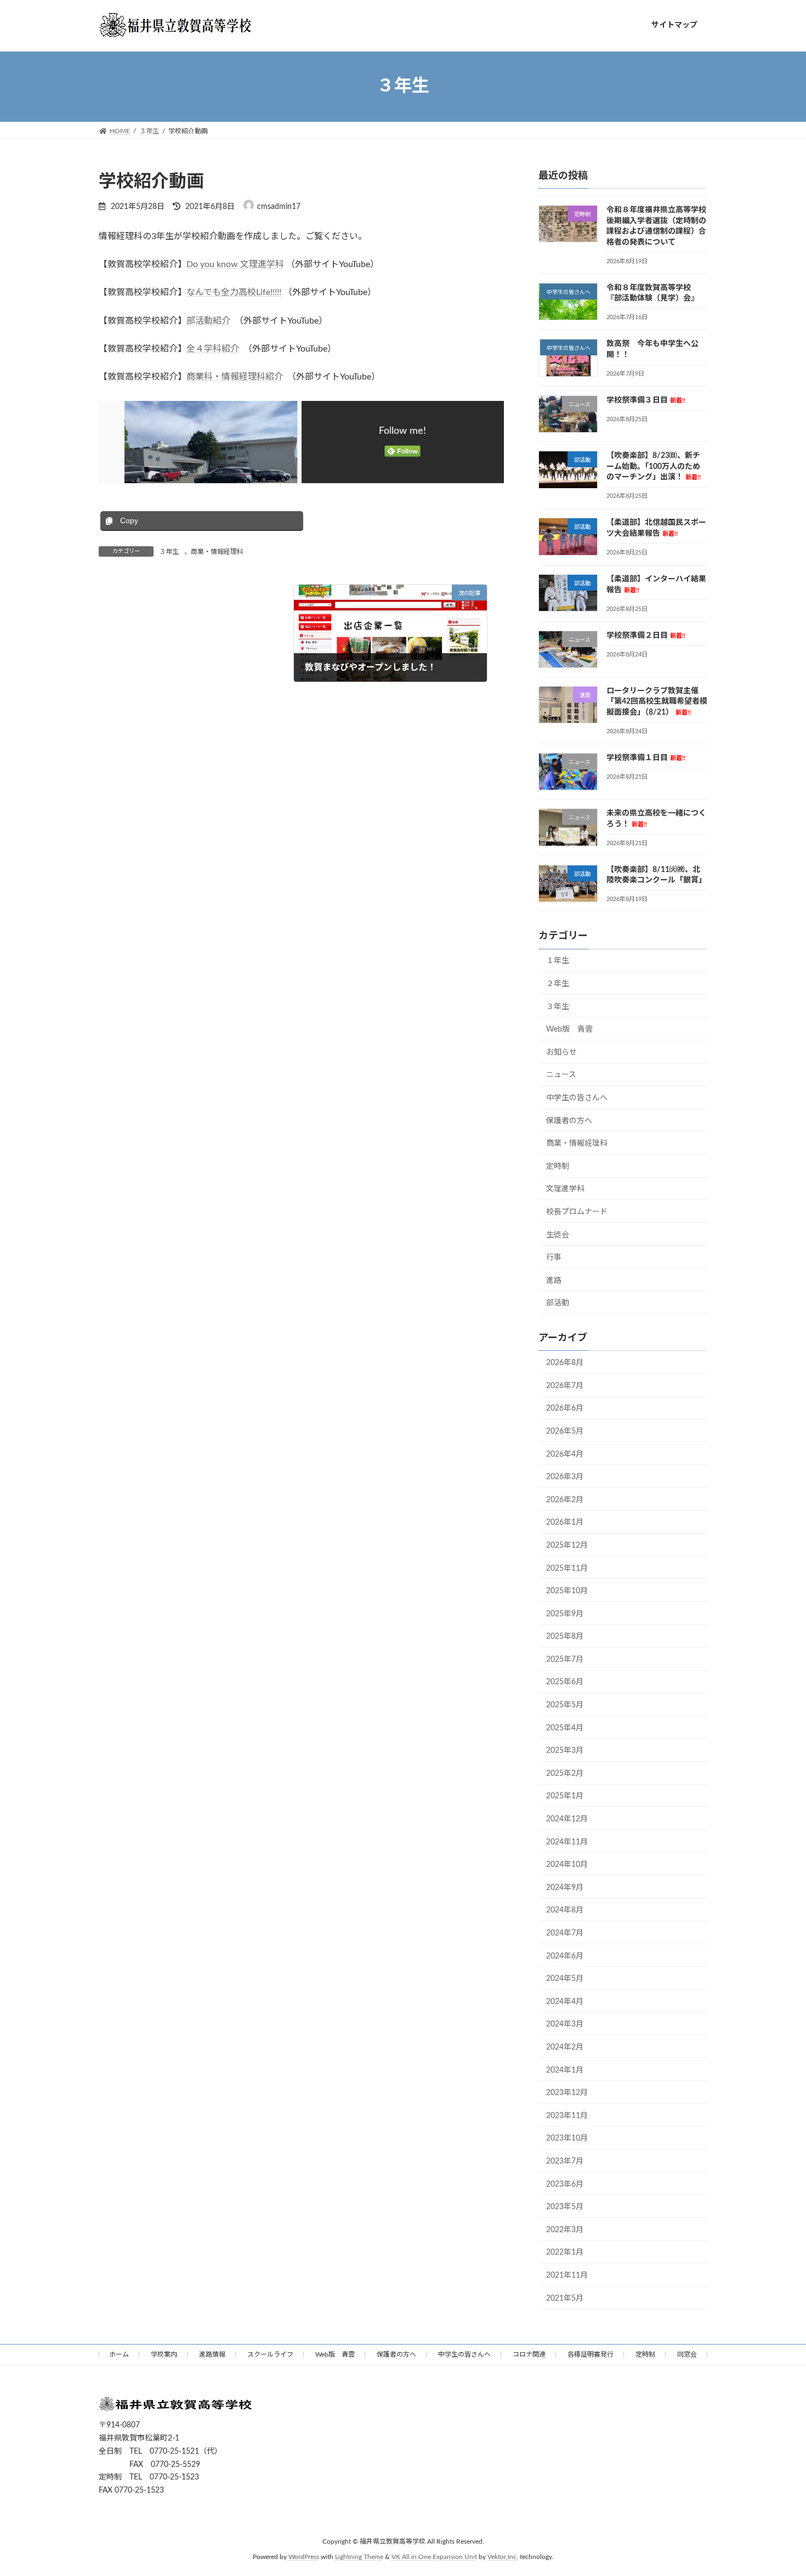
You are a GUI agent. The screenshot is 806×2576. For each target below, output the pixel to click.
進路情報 (212, 2354)
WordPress (304, 2557)
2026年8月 (565, 1363)
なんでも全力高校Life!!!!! (234, 292)
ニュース (561, 1075)
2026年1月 (565, 1522)
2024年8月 (565, 1910)
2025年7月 (565, 1659)
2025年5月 (565, 1705)
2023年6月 (565, 2184)
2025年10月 (567, 1591)
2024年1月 (565, 2070)
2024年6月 (565, 1956)
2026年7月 (565, 1385)
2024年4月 (565, 2001)
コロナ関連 (529, 2354)
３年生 (169, 552)
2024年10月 (567, 1865)
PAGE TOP (777, 2489)
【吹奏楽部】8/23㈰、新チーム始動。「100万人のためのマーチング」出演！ (654, 466)
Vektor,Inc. (503, 2557)
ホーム (119, 2354)
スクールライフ (270, 2354)
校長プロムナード (577, 1212)
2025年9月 (565, 1613)
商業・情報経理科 (217, 552)
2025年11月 (567, 1568)
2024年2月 (565, 2047)
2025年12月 (567, 1545)
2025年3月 (565, 1751)
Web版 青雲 (569, 1029)
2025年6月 (565, 1682)
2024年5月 (565, 1979)
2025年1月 (565, 1796)
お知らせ (561, 1052)
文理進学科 (565, 1189)
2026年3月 (565, 1477)
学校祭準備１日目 (646, 758)
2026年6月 (565, 1408)
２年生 (558, 984)
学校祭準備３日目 (646, 400)
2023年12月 (567, 2093)
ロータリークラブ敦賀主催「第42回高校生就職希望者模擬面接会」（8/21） (657, 701)
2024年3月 (565, 2024)
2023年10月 (567, 2138)
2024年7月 (565, 1933)
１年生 (558, 961)
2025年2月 (565, 1773)
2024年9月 (565, 1887)
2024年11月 (567, 1842)
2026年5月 (565, 1431)
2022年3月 (565, 2229)
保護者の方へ (569, 1120)
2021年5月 (565, 2298)
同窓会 (687, 2354)
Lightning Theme (359, 2557)
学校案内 (164, 2354)
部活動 (558, 1303)
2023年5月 (565, 2207)
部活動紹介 (208, 321)
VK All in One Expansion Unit (434, 2557)
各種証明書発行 (591, 2354)
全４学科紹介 (213, 349)
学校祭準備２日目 (646, 635)
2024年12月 (567, 1819)
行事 (554, 1258)
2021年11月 (567, 2275)
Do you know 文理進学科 (235, 264)
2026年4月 (565, 1454)
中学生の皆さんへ (577, 1098)
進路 (554, 1280)
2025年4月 (565, 1728)
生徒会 (558, 1235)
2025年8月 (565, 1637)
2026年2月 (565, 1499)
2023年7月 (565, 2161)
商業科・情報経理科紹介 (235, 377)
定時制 (558, 1166)
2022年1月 (565, 2252)
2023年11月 (567, 2115)
